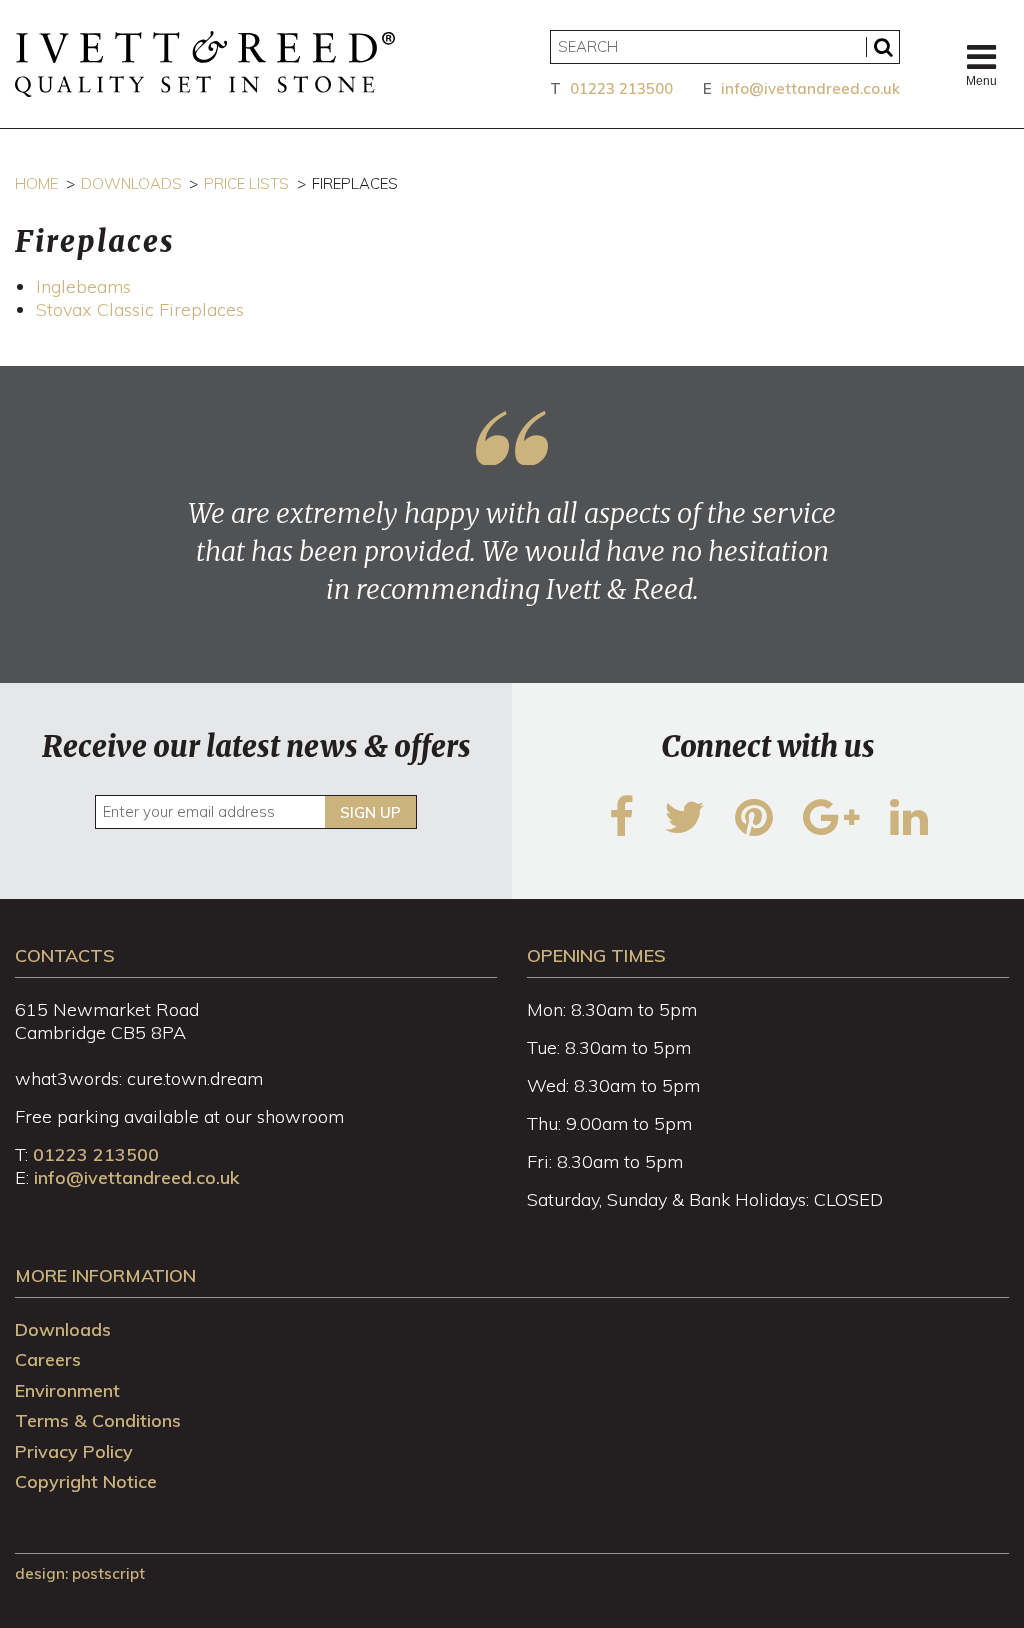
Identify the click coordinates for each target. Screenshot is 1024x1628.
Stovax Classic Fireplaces (140, 309)
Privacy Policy (74, 1451)
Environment (67, 1390)
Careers (48, 1359)
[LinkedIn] (909, 829)
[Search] (883, 47)
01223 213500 (621, 88)
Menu (981, 81)
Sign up (370, 812)
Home (36, 183)
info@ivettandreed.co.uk (810, 88)
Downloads (131, 183)
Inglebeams (83, 286)
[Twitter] (684, 829)
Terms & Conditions (98, 1420)
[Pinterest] (754, 829)
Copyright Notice (86, 1481)
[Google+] (831, 829)
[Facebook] (621, 829)
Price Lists (246, 183)
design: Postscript (80, 1573)
